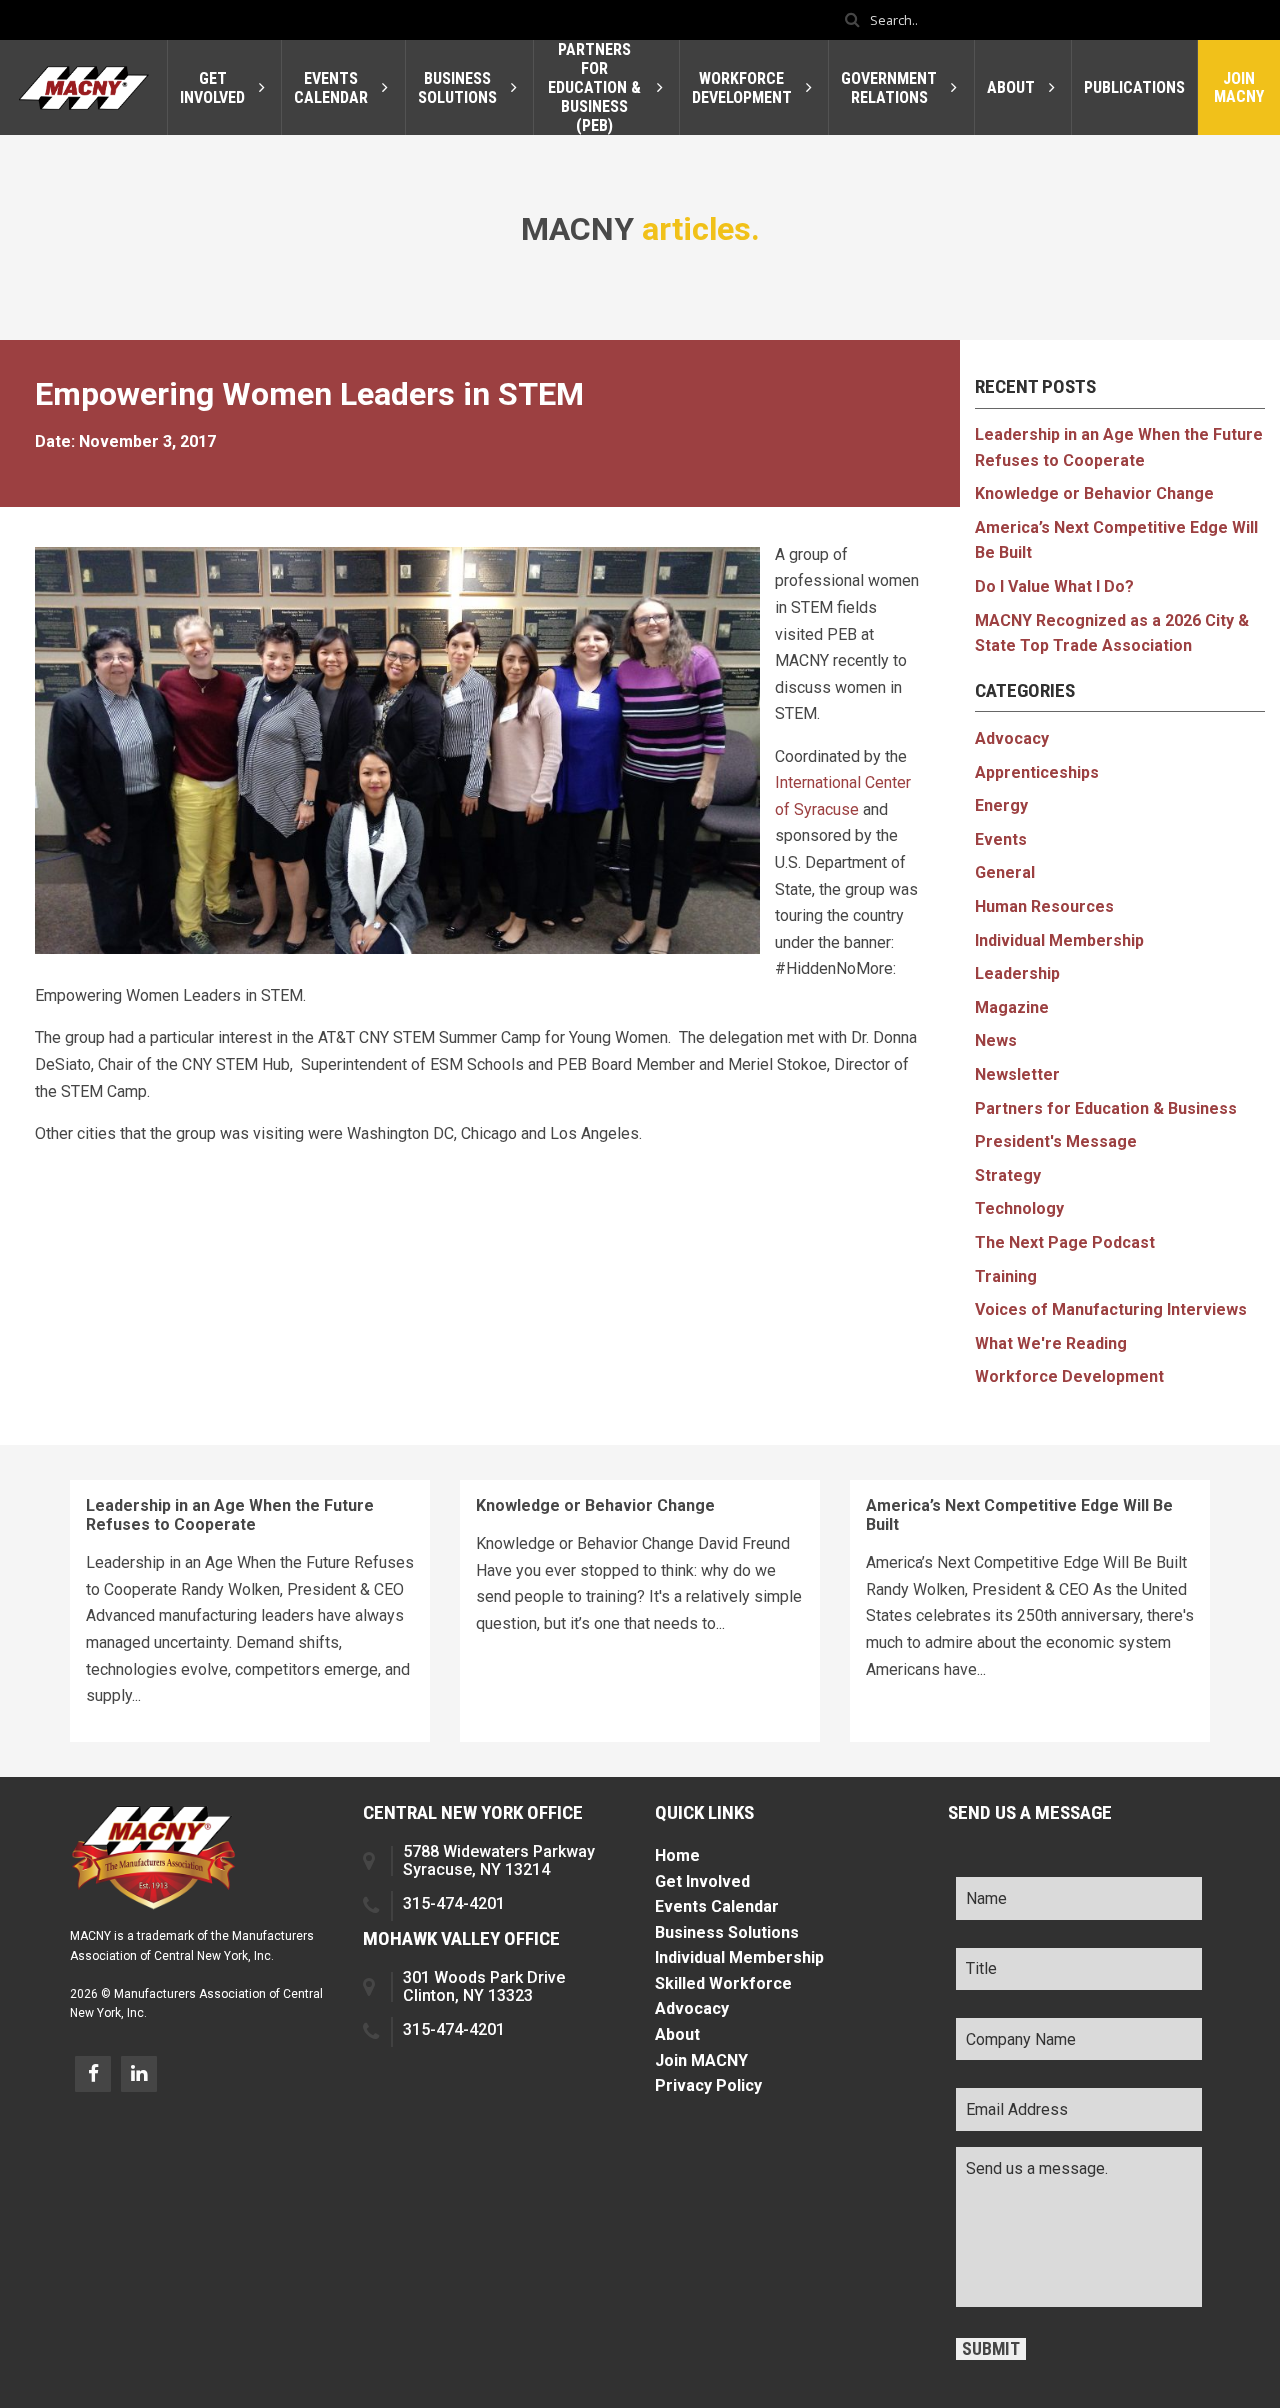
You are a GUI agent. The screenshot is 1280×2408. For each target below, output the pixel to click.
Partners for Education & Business (1106, 1108)
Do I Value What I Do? (1054, 586)
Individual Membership (1059, 940)
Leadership (1017, 973)
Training (1006, 1276)
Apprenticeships (1037, 772)
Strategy (1008, 1175)
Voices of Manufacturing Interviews (1111, 1309)
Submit (991, 2349)
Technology (1019, 1208)
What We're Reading (1051, 1343)
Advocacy (1012, 738)
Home (677, 1855)
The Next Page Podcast (1065, 1242)
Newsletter (1017, 1074)
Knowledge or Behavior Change (1094, 493)
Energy (1001, 805)
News (996, 1040)
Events (1001, 839)
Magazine (1012, 1007)
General (1005, 872)
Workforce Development (1069, 1376)
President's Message (1056, 1141)
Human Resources (1044, 906)
